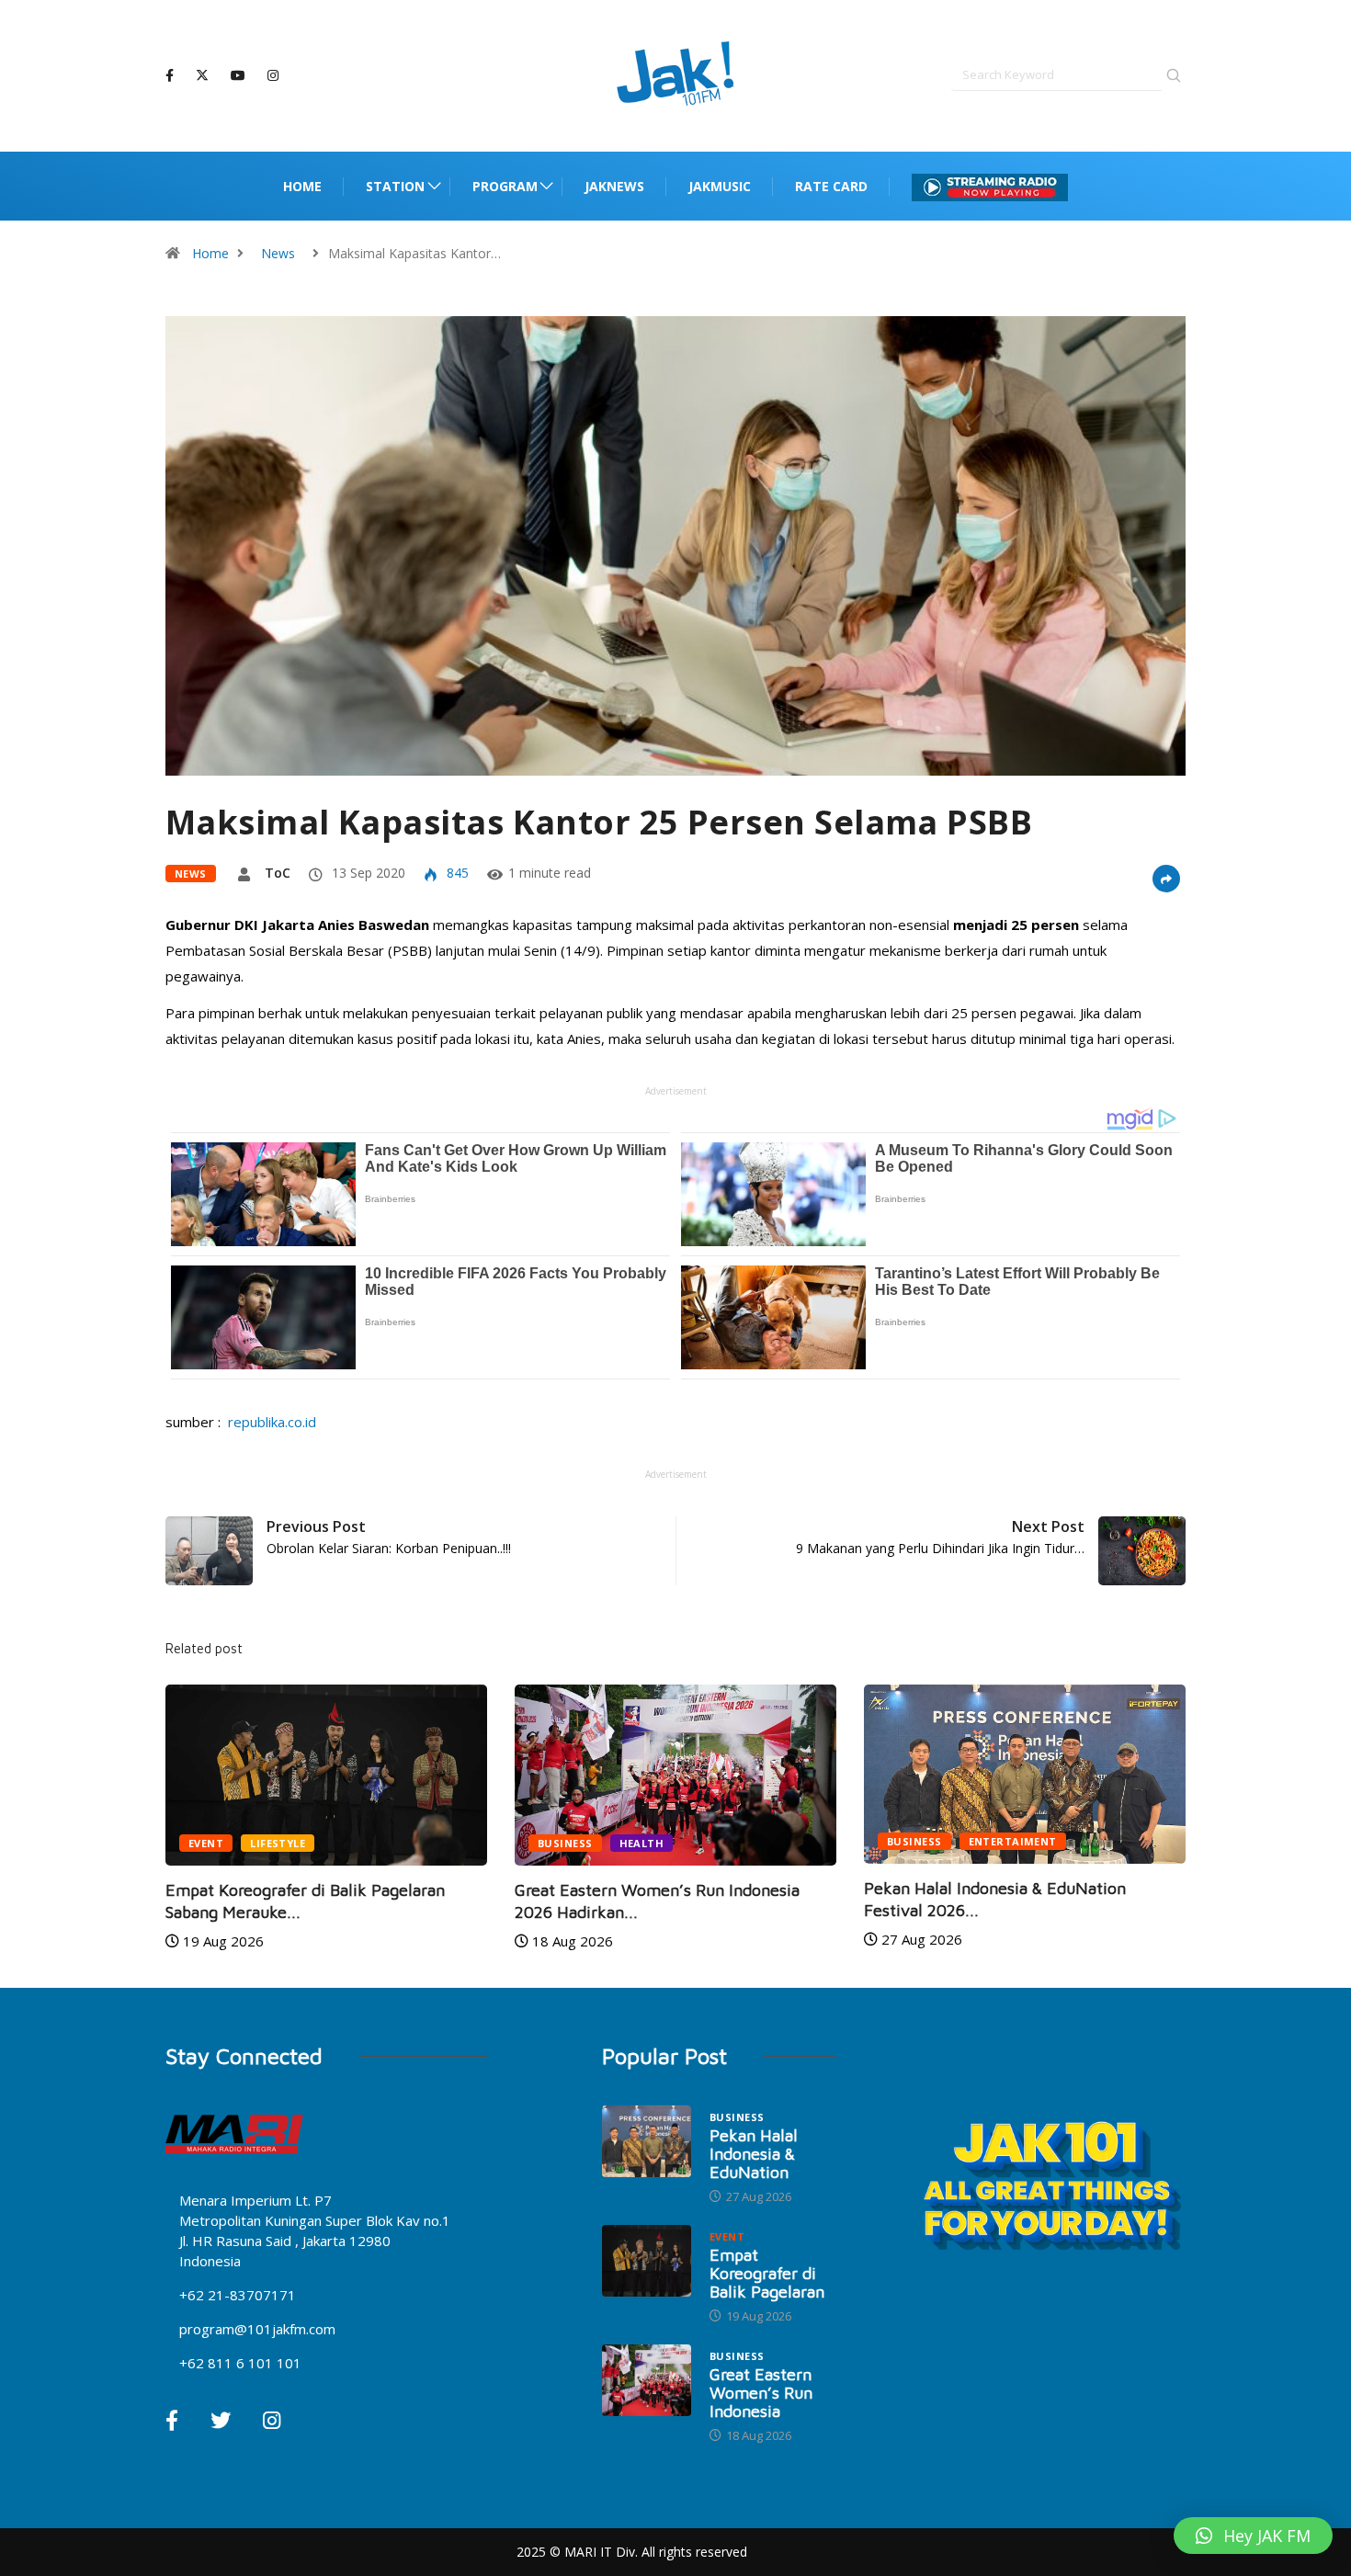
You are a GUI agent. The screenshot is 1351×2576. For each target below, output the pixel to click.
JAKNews (614, 186)
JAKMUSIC (720, 186)
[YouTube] (238, 76)
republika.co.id (270, 1422)
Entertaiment (759, 1841)
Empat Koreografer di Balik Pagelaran (767, 2273)
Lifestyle (1073, 1843)
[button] (1253, 2536)
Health (388, 1843)
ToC (278, 873)
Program (505, 186)
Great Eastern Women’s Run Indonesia (761, 2393)
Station (395, 186)
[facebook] (170, 76)
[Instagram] (273, 76)
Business (312, 1843)
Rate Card (831, 186)
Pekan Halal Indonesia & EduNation (754, 2154)
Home (302, 186)
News (278, 253)
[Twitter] (202, 75)
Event (1001, 1843)
